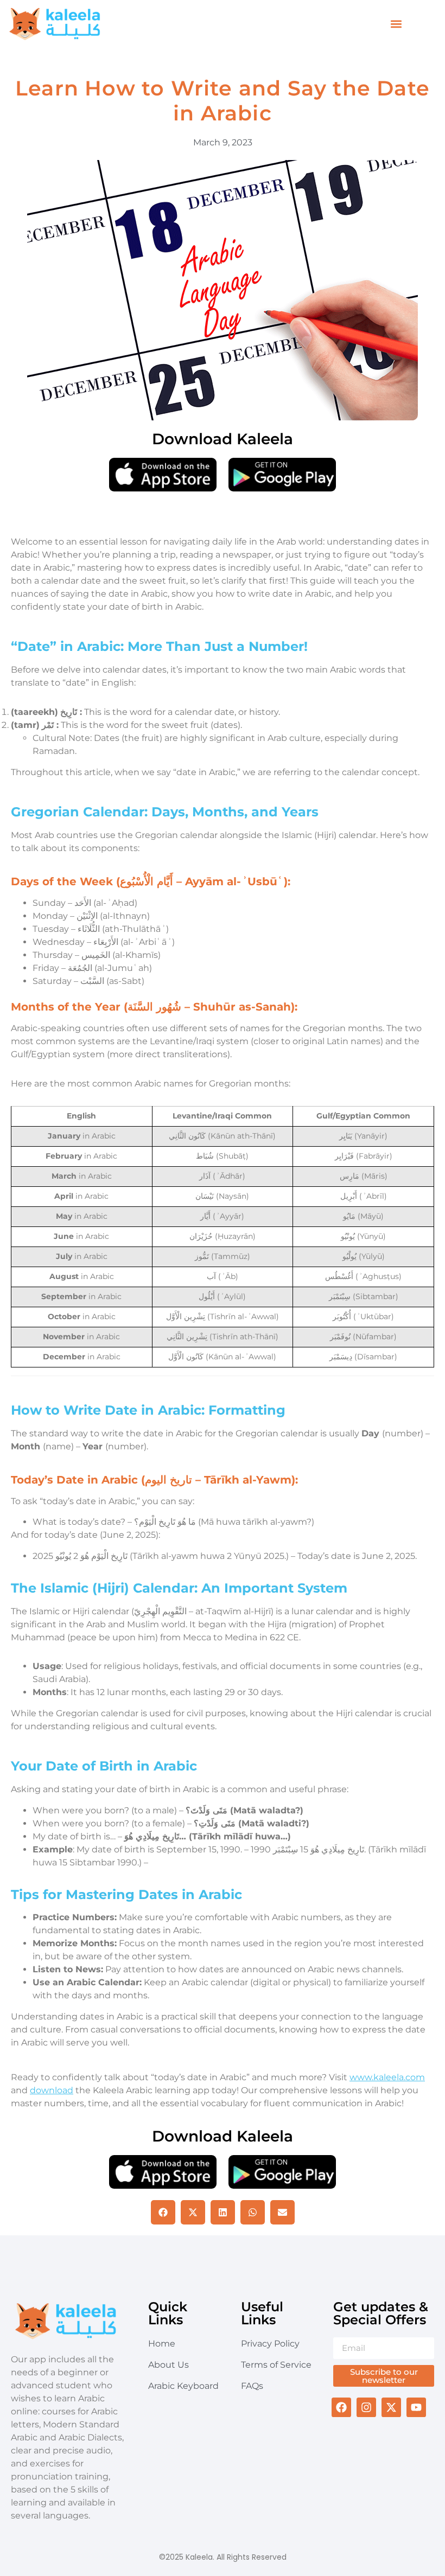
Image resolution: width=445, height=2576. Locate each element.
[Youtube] (416, 2407)
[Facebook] (341, 2407)
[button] (396, 24)
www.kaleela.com (387, 2077)
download (52, 2090)
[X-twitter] (391, 2407)
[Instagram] (366, 2407)
